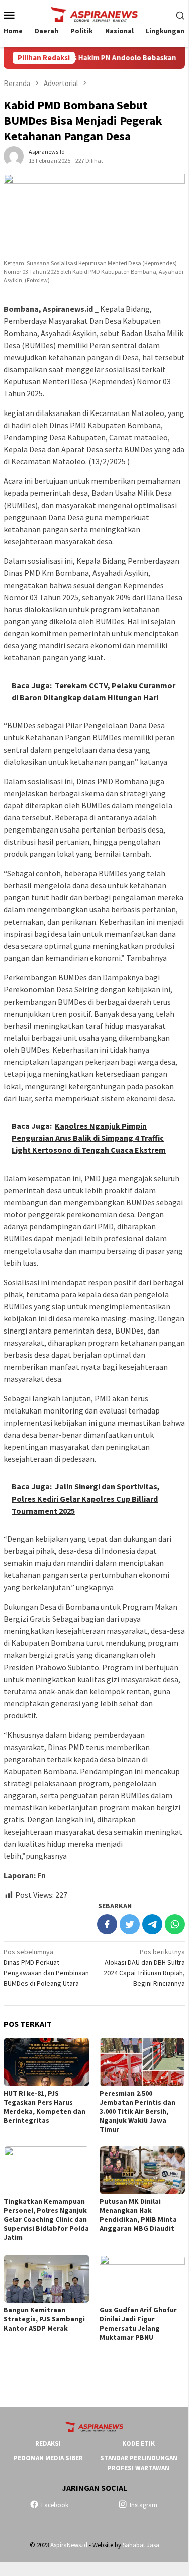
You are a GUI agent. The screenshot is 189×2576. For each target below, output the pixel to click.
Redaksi (48, 2443)
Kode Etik (138, 2443)
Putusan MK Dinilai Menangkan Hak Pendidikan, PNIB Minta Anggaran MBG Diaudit (138, 2215)
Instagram (144, 2505)
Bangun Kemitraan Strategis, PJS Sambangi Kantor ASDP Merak (44, 2319)
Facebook (55, 2505)
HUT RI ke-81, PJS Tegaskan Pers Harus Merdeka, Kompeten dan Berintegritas (44, 2107)
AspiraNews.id (69, 2545)
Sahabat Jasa (141, 2545)
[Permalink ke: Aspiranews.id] (14, 156)
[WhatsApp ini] (175, 1924)
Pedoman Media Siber (48, 2458)
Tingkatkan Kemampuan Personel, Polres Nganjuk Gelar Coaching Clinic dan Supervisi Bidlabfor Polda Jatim (46, 2219)
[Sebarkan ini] (107, 1924)
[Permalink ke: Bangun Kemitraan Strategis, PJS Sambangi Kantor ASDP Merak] (46, 2278)
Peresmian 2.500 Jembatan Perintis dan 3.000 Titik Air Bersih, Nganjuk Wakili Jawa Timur (137, 2111)
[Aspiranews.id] (94, 14)
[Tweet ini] (130, 1924)
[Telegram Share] (152, 1924)
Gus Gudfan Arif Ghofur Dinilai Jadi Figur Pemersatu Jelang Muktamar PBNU (138, 2323)
